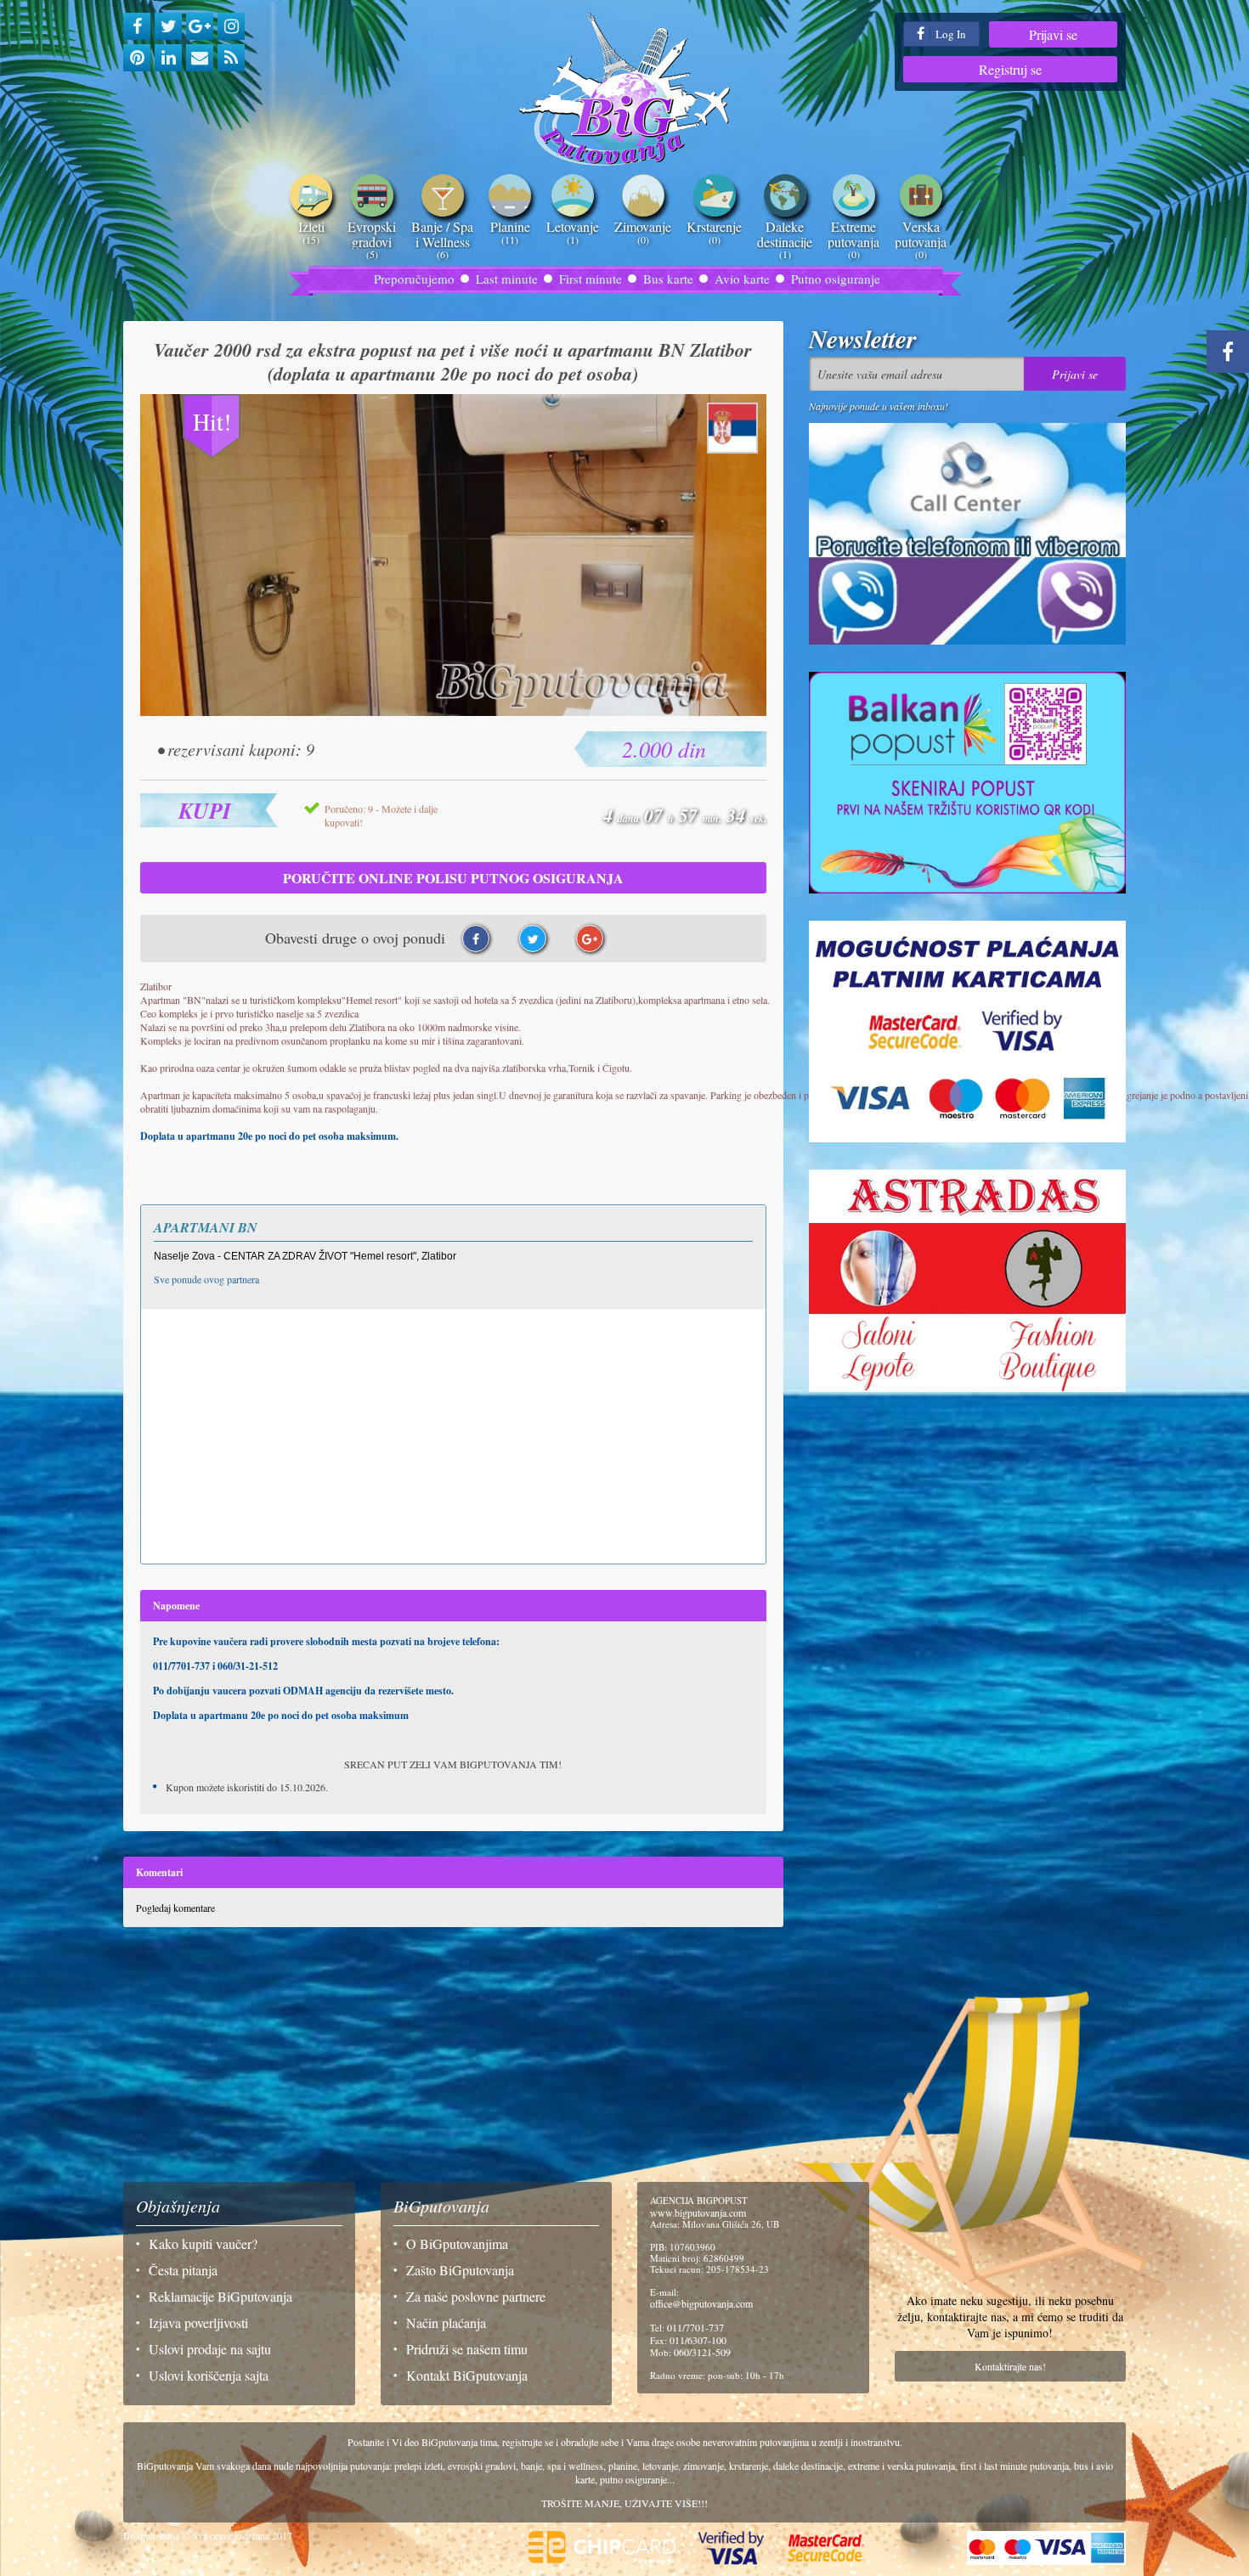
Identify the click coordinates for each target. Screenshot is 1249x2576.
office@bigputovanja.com (701, 2303)
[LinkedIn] (168, 58)
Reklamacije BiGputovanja (220, 2296)
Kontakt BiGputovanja (467, 2375)
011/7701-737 (695, 2327)
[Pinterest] (137, 58)
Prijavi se (1053, 34)
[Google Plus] (200, 26)
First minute (591, 279)
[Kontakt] (200, 58)
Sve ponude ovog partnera (206, 1279)
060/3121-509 (702, 2352)
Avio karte (742, 279)
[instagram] (231, 26)
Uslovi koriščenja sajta (209, 2375)
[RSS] (231, 58)
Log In (949, 34)
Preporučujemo (414, 279)
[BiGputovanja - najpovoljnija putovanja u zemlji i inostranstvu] (625, 89)
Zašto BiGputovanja (460, 2270)
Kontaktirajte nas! (1010, 2366)
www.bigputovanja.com (698, 2212)
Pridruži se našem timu (467, 2349)
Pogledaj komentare (175, 1908)
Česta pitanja (183, 2270)
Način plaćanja (446, 2322)
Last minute (507, 279)
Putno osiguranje (836, 279)
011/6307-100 (698, 2340)
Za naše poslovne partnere (476, 2296)
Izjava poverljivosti (198, 2322)
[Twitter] (168, 26)
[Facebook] (137, 26)
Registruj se (1010, 69)
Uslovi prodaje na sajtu (210, 2349)
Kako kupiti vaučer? (203, 2243)
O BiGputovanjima (457, 2243)
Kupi (205, 810)
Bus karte (668, 279)
